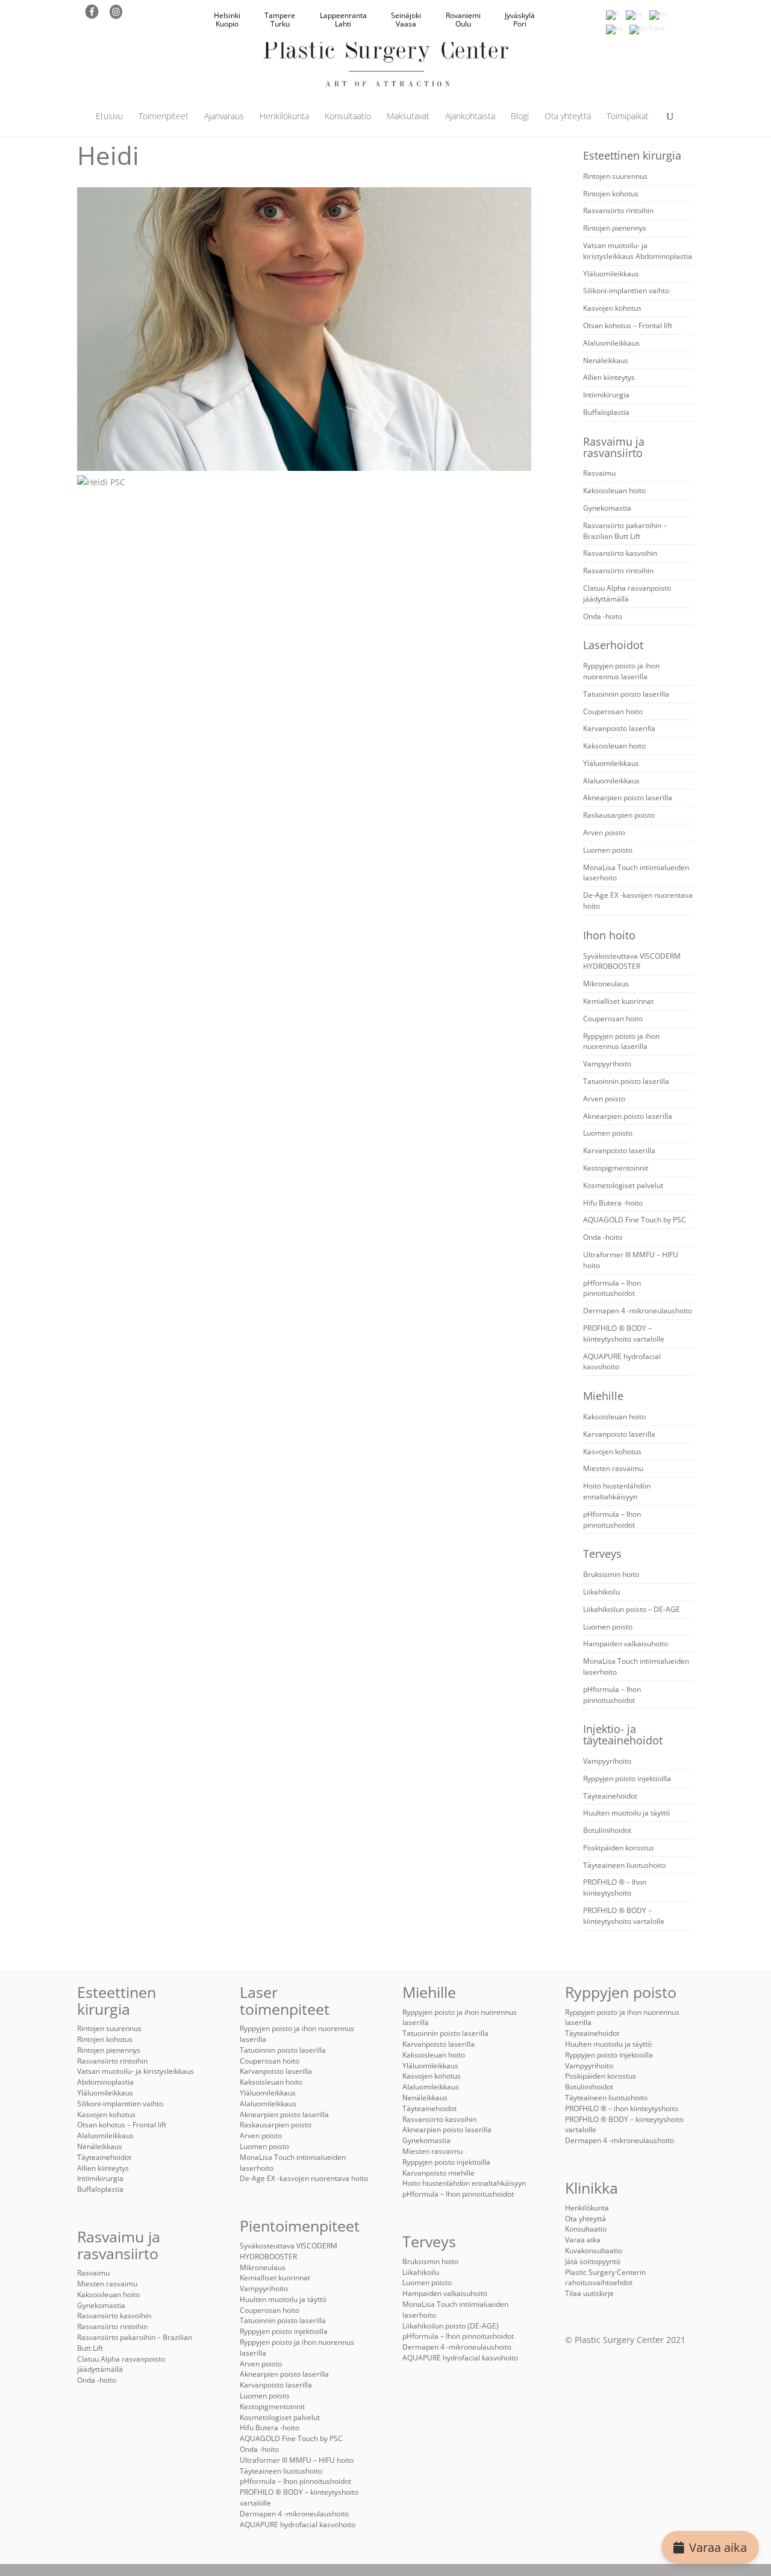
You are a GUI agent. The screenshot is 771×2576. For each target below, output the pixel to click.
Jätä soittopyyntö (593, 2261)
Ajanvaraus (224, 117)
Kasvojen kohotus (612, 308)
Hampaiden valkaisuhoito (626, 1644)
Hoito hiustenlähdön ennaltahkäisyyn (617, 1491)
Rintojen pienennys (615, 228)
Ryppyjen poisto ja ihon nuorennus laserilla (621, 671)
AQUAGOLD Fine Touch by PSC (635, 1220)
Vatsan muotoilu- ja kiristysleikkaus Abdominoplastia (638, 251)
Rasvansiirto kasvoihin (620, 553)
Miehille (603, 1396)
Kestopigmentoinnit (616, 1168)
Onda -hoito (603, 616)
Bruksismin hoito (611, 1574)
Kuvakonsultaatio (594, 2251)
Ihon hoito (609, 935)
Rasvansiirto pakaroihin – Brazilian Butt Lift (625, 531)
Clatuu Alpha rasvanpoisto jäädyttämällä (627, 593)
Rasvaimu (599, 473)
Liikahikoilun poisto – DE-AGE (632, 1609)
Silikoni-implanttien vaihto (626, 291)
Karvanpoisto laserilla (619, 728)
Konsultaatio (348, 117)
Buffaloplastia (606, 412)
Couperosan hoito (613, 711)
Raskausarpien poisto (619, 815)
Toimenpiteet (164, 117)
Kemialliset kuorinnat (618, 1001)
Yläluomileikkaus (611, 274)
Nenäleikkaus (606, 360)
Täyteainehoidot (610, 1796)
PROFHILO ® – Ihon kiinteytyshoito (615, 1887)
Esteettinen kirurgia (632, 155)
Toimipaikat (628, 117)
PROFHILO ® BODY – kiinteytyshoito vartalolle (624, 1333)
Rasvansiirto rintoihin (618, 210)
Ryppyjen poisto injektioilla (627, 1778)
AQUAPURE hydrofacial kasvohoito (298, 2525)
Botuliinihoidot (607, 1830)
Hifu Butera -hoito (613, 1203)
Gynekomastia (607, 508)
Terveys (602, 1554)
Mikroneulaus (606, 984)
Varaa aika (718, 2547)
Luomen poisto (608, 850)
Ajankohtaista (470, 117)
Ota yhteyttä (568, 117)
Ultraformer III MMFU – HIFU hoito (297, 2460)
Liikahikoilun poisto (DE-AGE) (451, 2326)
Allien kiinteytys (609, 377)
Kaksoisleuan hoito (614, 490)
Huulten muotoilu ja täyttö (626, 1813)
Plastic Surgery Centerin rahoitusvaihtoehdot (605, 2278)
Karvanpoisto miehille (439, 2173)
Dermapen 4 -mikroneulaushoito (638, 1311)
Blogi (520, 117)
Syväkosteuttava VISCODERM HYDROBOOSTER (632, 961)
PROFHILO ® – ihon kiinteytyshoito (622, 2108)
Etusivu (109, 117)
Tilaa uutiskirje (589, 2293)
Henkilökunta (284, 117)
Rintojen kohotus (611, 194)
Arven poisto (604, 832)
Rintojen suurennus (615, 176)
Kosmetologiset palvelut (623, 1185)
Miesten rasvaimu (613, 1468)
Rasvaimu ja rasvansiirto (614, 447)
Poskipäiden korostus (619, 1848)
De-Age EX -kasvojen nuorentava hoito (304, 2178)
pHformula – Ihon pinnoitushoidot (612, 1288)
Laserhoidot (613, 645)
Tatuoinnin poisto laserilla (626, 694)
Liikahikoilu (601, 1592)
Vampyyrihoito (607, 1064)
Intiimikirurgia (606, 395)
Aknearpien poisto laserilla (628, 798)
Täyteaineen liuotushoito (624, 1865)
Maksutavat (408, 117)
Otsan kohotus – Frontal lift (628, 325)
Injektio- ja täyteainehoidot (623, 1734)
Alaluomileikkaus (611, 343)
